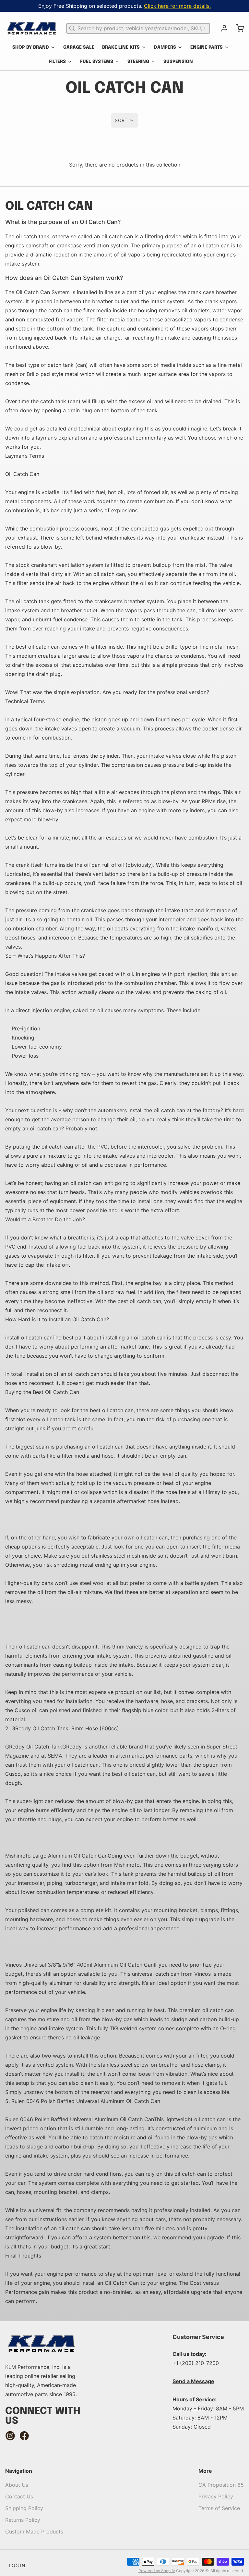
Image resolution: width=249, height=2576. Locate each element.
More (205, 2471)
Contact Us (19, 2496)
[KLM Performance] (32, 28)
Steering (138, 62)
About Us (17, 2485)
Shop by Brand (31, 47)
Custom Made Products (34, 2532)
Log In (17, 2565)
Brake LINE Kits (121, 47)
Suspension (178, 62)
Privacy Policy (216, 2496)
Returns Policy (23, 2520)
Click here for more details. (177, 6)
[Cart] (237, 28)
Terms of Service (219, 2508)
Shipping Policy (24, 2508)
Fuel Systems (97, 62)
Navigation (19, 2471)
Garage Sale (79, 47)
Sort (121, 120)
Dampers (165, 47)
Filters (57, 62)
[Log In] (222, 28)
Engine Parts (207, 47)
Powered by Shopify (157, 2571)
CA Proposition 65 (221, 2485)
